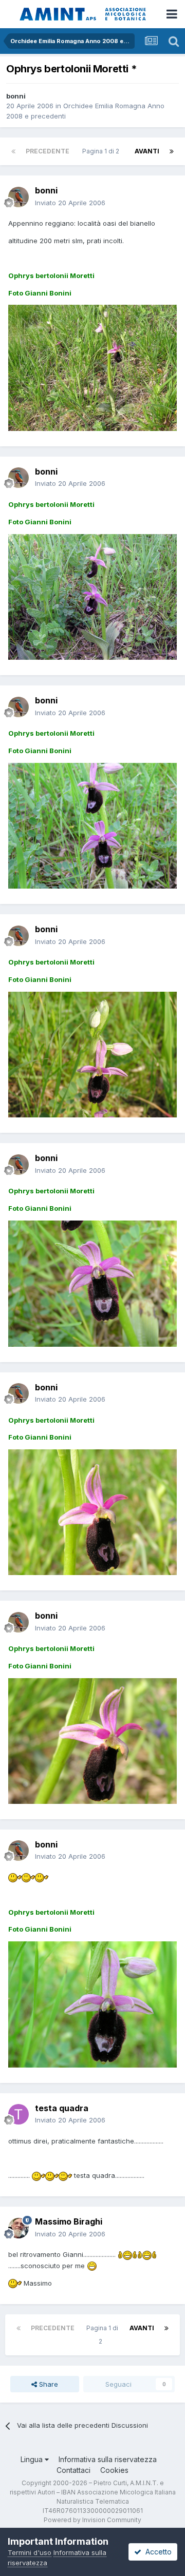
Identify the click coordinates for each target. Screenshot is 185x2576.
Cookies (114, 2470)
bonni (16, 96)
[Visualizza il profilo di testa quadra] (18, 2114)
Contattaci (73, 2470)
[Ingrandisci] (15, 1877)
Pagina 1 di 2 (102, 151)
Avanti (147, 151)
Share (48, 2384)
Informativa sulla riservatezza (108, 2459)
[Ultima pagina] (172, 151)
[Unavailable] (92, 367)
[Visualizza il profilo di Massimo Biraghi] (18, 2228)
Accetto (156, 2552)
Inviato (70, 203)
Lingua (33, 2459)
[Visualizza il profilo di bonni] (18, 197)
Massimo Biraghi (69, 2221)
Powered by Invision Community (92, 2520)
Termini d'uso (30, 2552)
